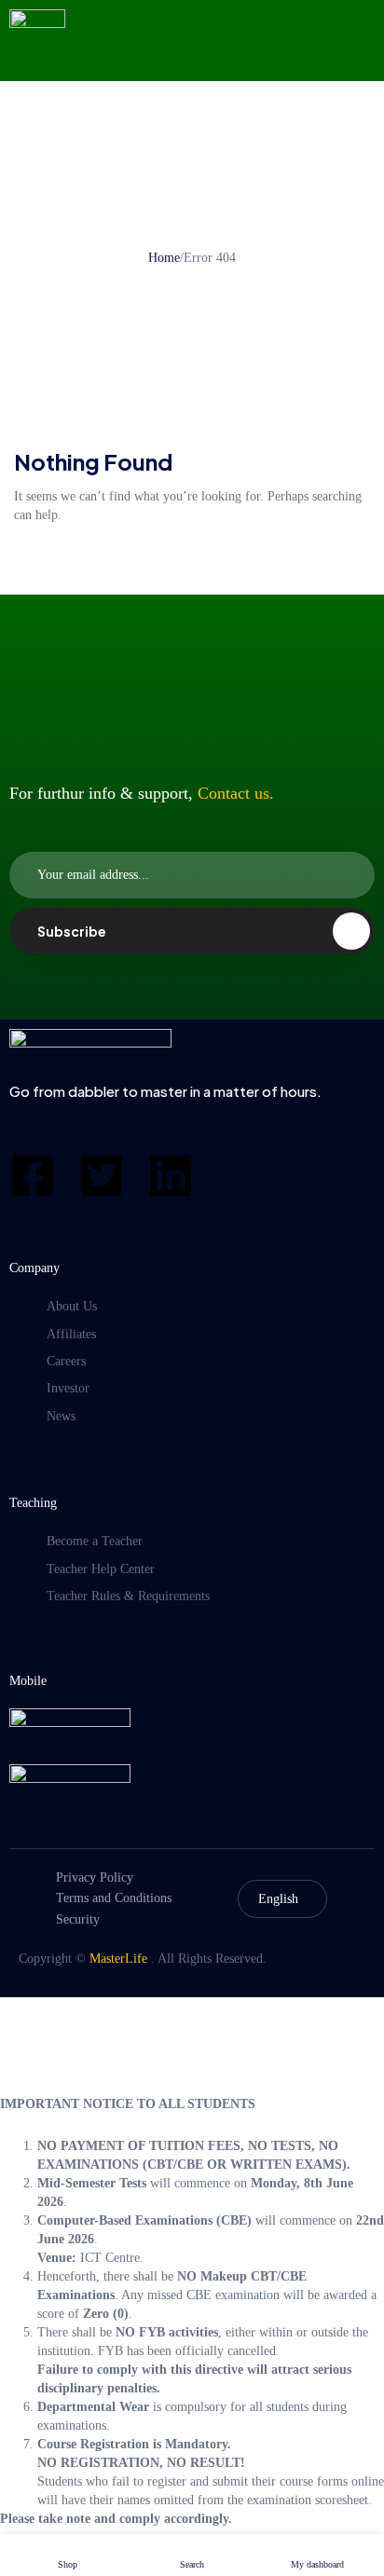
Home (164, 258)
